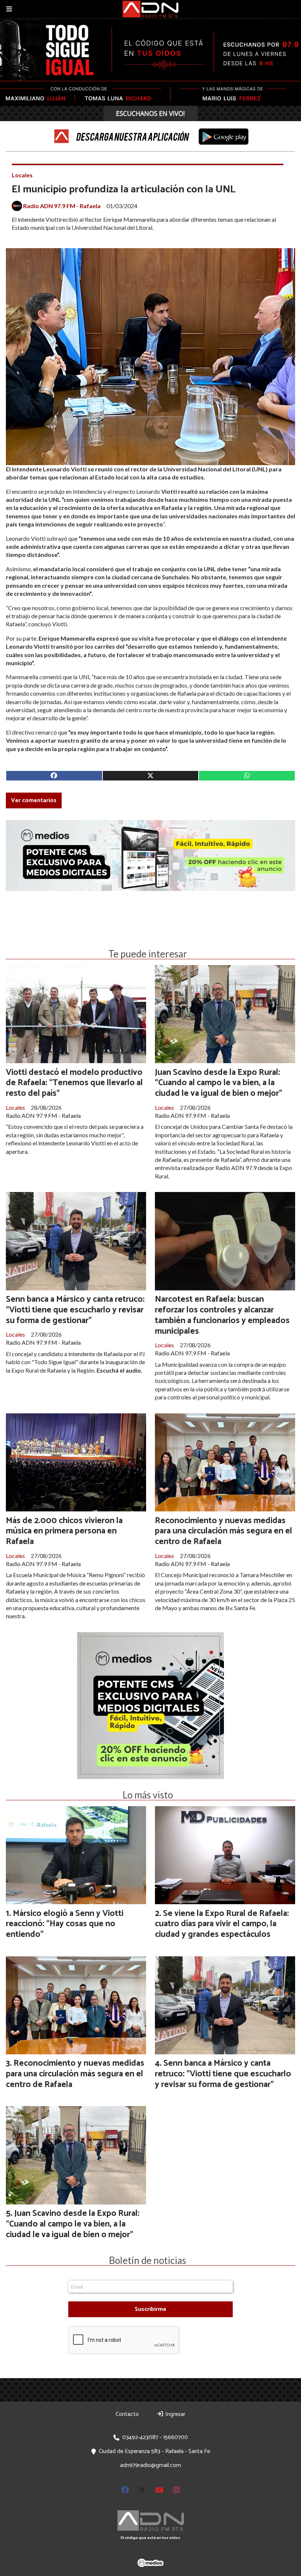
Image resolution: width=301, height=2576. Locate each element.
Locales (22, 175)
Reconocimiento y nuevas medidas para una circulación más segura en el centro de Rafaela (224, 1531)
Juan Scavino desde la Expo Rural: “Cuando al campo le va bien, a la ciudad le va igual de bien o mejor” (219, 1083)
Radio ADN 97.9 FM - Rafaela (62, 206)
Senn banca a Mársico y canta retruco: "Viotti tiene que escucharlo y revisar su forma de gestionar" (75, 1310)
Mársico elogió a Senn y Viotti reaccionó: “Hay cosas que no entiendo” (65, 1924)
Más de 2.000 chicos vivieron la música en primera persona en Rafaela (64, 1531)
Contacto (127, 2414)
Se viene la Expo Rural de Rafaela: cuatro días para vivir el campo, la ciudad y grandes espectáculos (222, 1924)
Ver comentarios (34, 800)
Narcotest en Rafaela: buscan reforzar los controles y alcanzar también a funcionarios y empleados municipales (222, 1315)
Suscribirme (150, 2309)
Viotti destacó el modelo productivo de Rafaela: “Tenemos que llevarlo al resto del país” (74, 1083)
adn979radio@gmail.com (150, 2465)
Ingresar (175, 2414)
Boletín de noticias (148, 2260)
